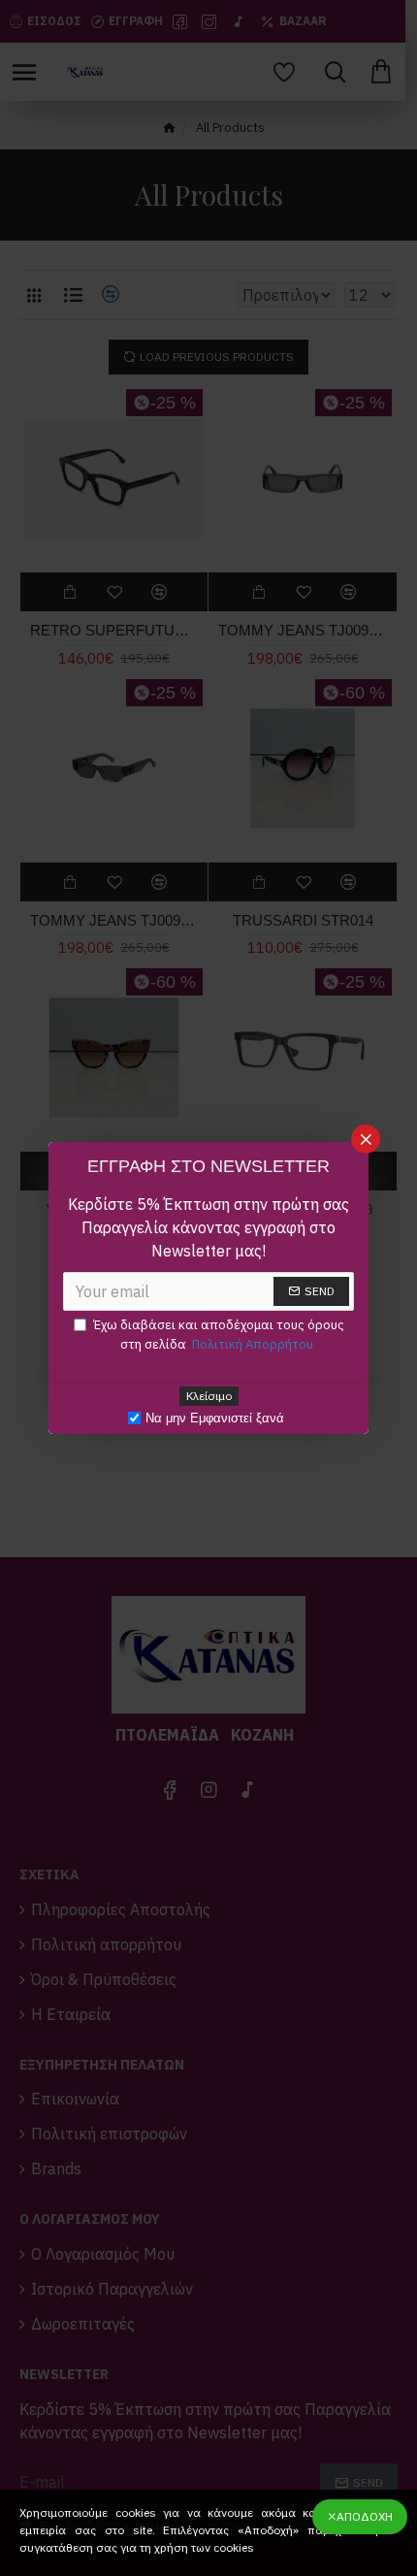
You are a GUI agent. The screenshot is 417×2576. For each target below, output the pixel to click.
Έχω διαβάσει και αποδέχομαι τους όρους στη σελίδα (219, 1335)
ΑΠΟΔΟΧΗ (365, 2516)
